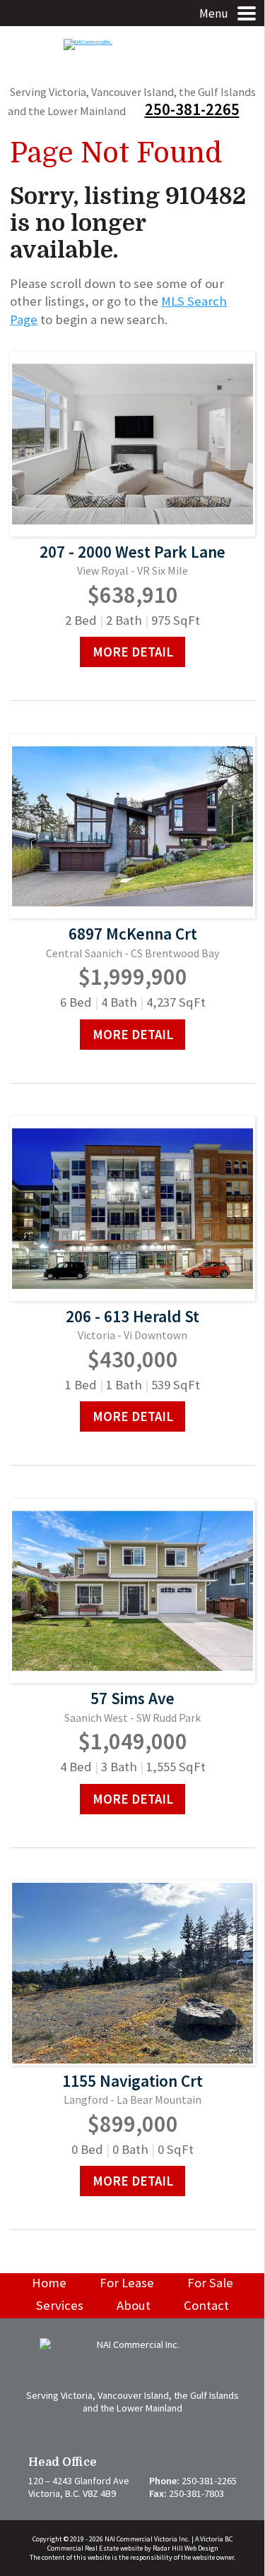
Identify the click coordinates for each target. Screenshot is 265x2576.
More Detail (133, 652)
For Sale (210, 2283)
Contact (206, 2305)
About (134, 2305)
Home (49, 2283)
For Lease (127, 2283)
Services (60, 2305)
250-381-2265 (192, 109)
